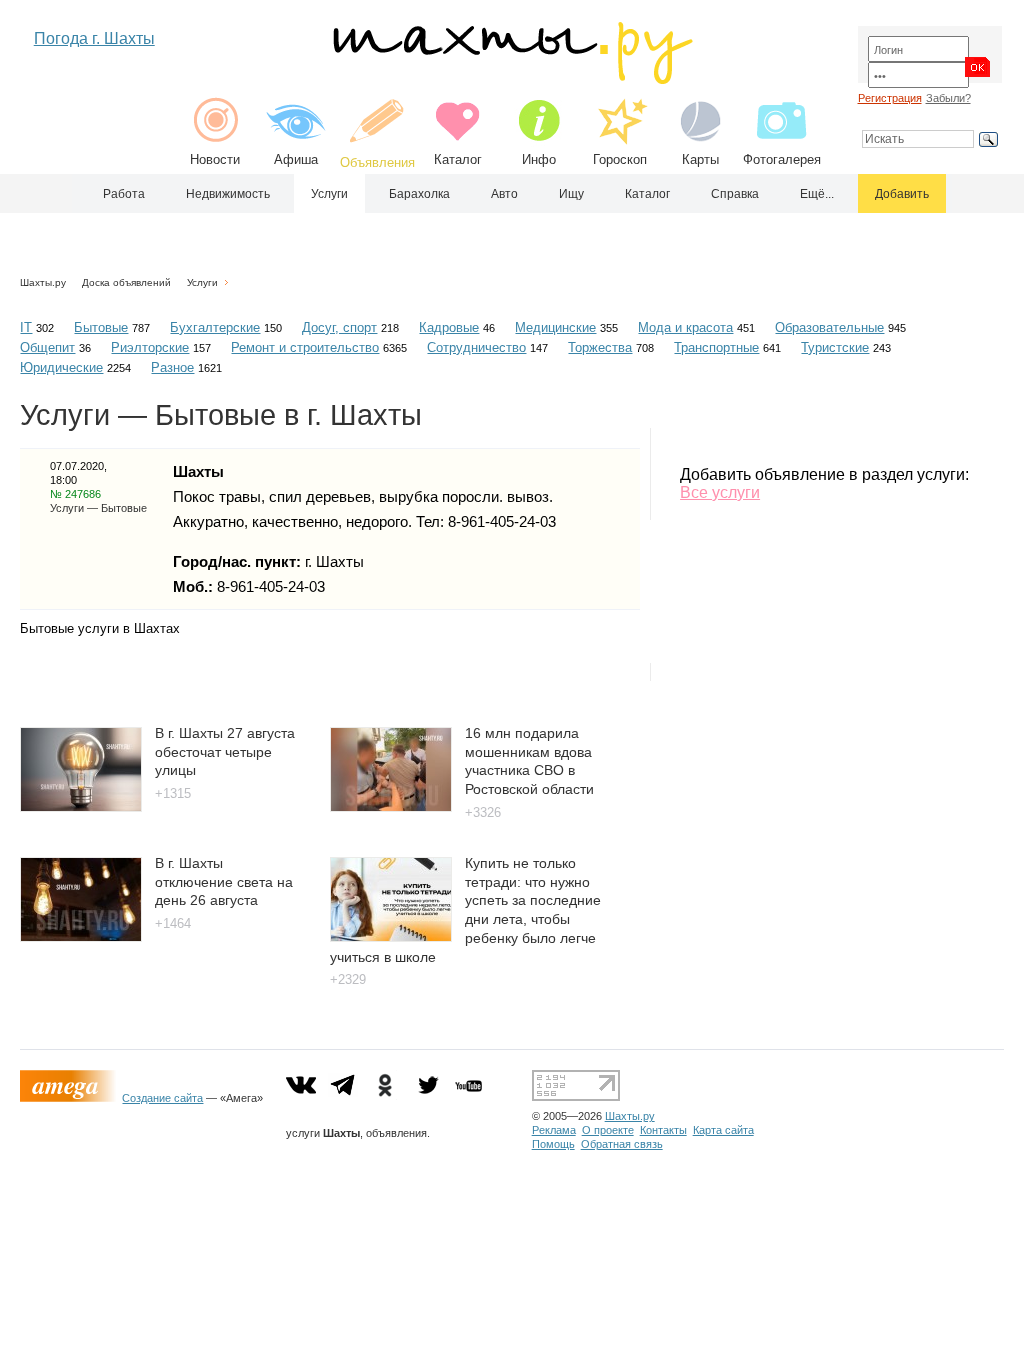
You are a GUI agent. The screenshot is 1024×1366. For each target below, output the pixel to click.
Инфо (539, 159)
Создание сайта (162, 1098)
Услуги (329, 194)
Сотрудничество (476, 347)
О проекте (608, 1130)
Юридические (61, 367)
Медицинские (555, 327)
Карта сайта (723, 1130)
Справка (735, 194)
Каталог (458, 159)
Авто (504, 194)
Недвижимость (228, 194)
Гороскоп (620, 159)
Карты (700, 159)
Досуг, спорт (339, 327)
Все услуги (720, 492)
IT (26, 327)
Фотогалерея (782, 159)
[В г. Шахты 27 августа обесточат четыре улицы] (81, 806)
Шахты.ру (43, 282)
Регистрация (890, 98)
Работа (124, 194)
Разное (172, 367)
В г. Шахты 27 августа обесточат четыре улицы (225, 751)
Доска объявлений (126, 282)
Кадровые (449, 327)
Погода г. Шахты (94, 38)
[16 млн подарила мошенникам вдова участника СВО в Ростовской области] (391, 806)
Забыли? (948, 98)
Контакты (663, 1130)
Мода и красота (685, 327)
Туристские (835, 347)
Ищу (571, 194)
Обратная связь (622, 1144)
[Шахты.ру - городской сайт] (511, 79)
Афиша (296, 159)
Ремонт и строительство (305, 347)
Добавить (902, 194)
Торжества (600, 347)
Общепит (47, 347)
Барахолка (419, 194)
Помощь (553, 1144)
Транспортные (716, 347)
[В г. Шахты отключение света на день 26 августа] (81, 936)
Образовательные (829, 327)
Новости (215, 159)
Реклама (554, 1130)
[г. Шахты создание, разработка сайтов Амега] (71, 1098)
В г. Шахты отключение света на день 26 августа (224, 881)
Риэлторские (150, 347)
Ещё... (817, 194)
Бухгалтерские (215, 327)
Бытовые (101, 327)
